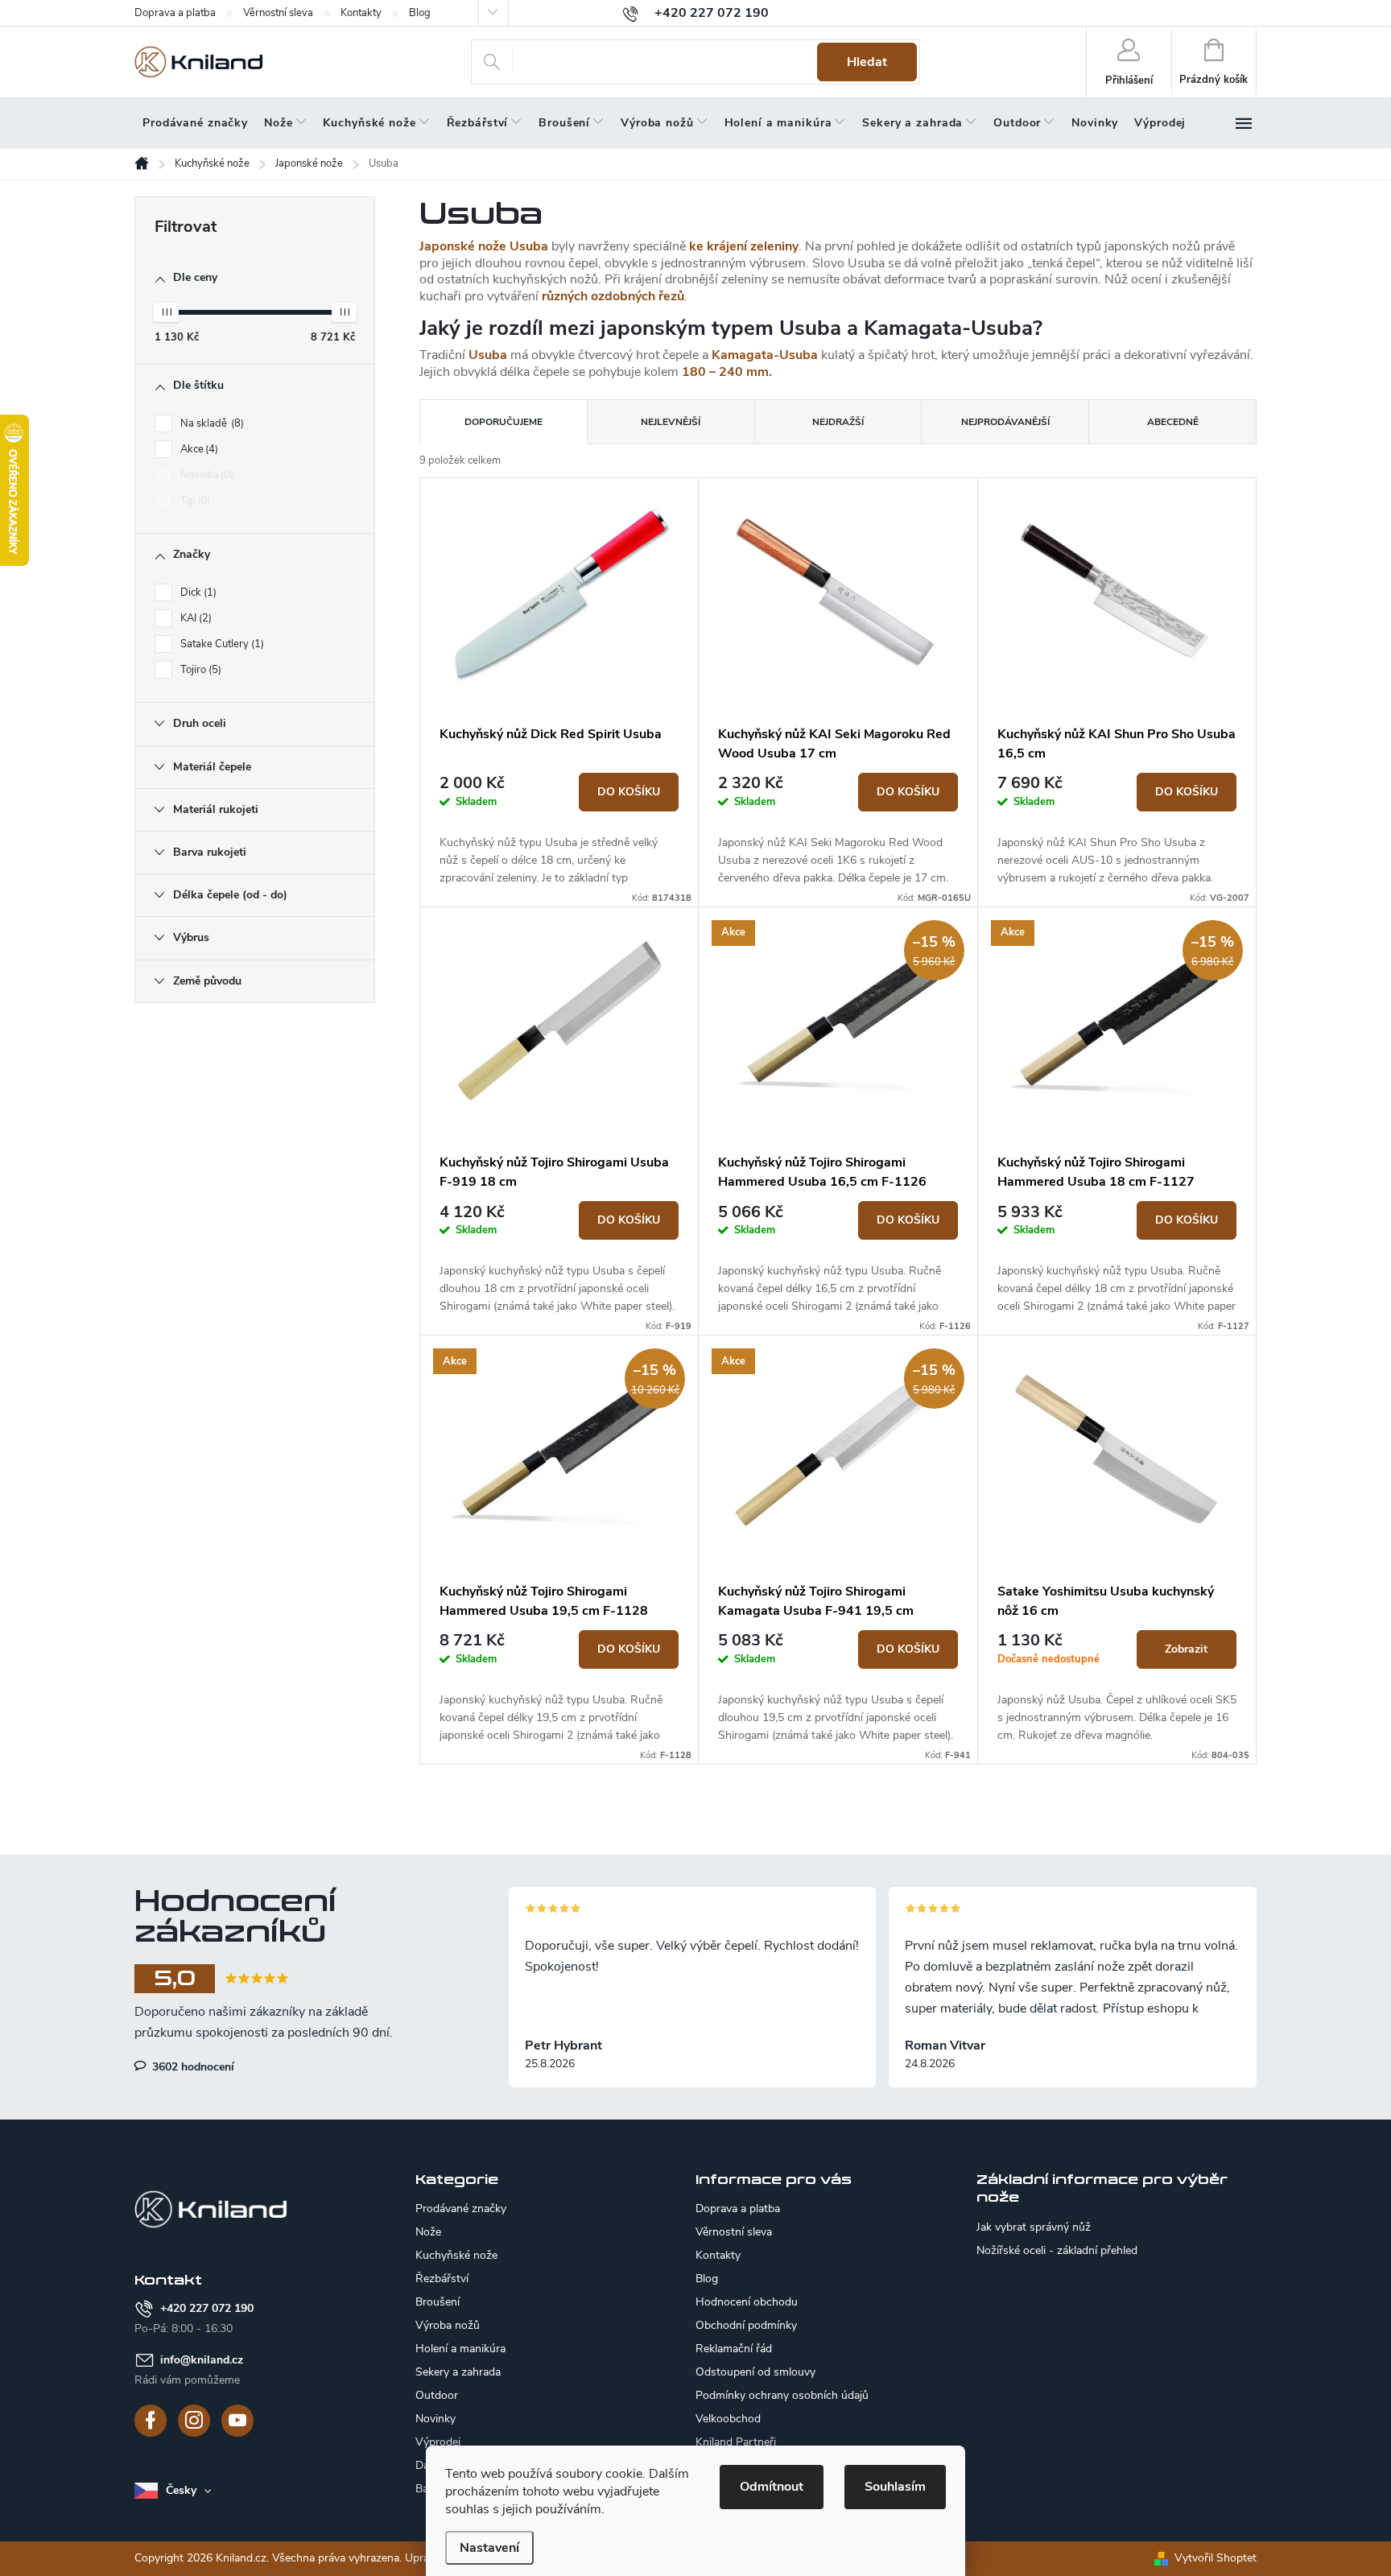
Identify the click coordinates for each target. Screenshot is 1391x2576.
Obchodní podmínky (746, 2325)
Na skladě (211, 423)
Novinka (205, 475)
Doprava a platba (175, 13)
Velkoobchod (728, 2419)
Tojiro (199, 670)
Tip (194, 501)
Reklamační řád (734, 2349)
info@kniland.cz (202, 2360)
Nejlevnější (671, 422)
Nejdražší (838, 422)
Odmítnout (772, 2487)
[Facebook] (151, 2421)
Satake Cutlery (221, 644)
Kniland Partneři (736, 2442)
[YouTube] (237, 2421)
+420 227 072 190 (207, 2308)
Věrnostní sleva (278, 13)
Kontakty (361, 13)
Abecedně (1173, 422)
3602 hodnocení (192, 2066)
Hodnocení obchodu (747, 2302)
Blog (420, 13)
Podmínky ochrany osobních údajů (782, 2395)
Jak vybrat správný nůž (1034, 2227)
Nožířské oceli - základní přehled (1057, 2251)
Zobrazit (1186, 1649)
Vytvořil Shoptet (1216, 2558)
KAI (194, 618)
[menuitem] (195, 123)
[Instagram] (194, 2421)
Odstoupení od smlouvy (755, 2372)
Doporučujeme (504, 422)
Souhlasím (895, 2487)
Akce (198, 449)
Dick (197, 592)
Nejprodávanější (1005, 422)
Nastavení (489, 2548)
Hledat (867, 62)
